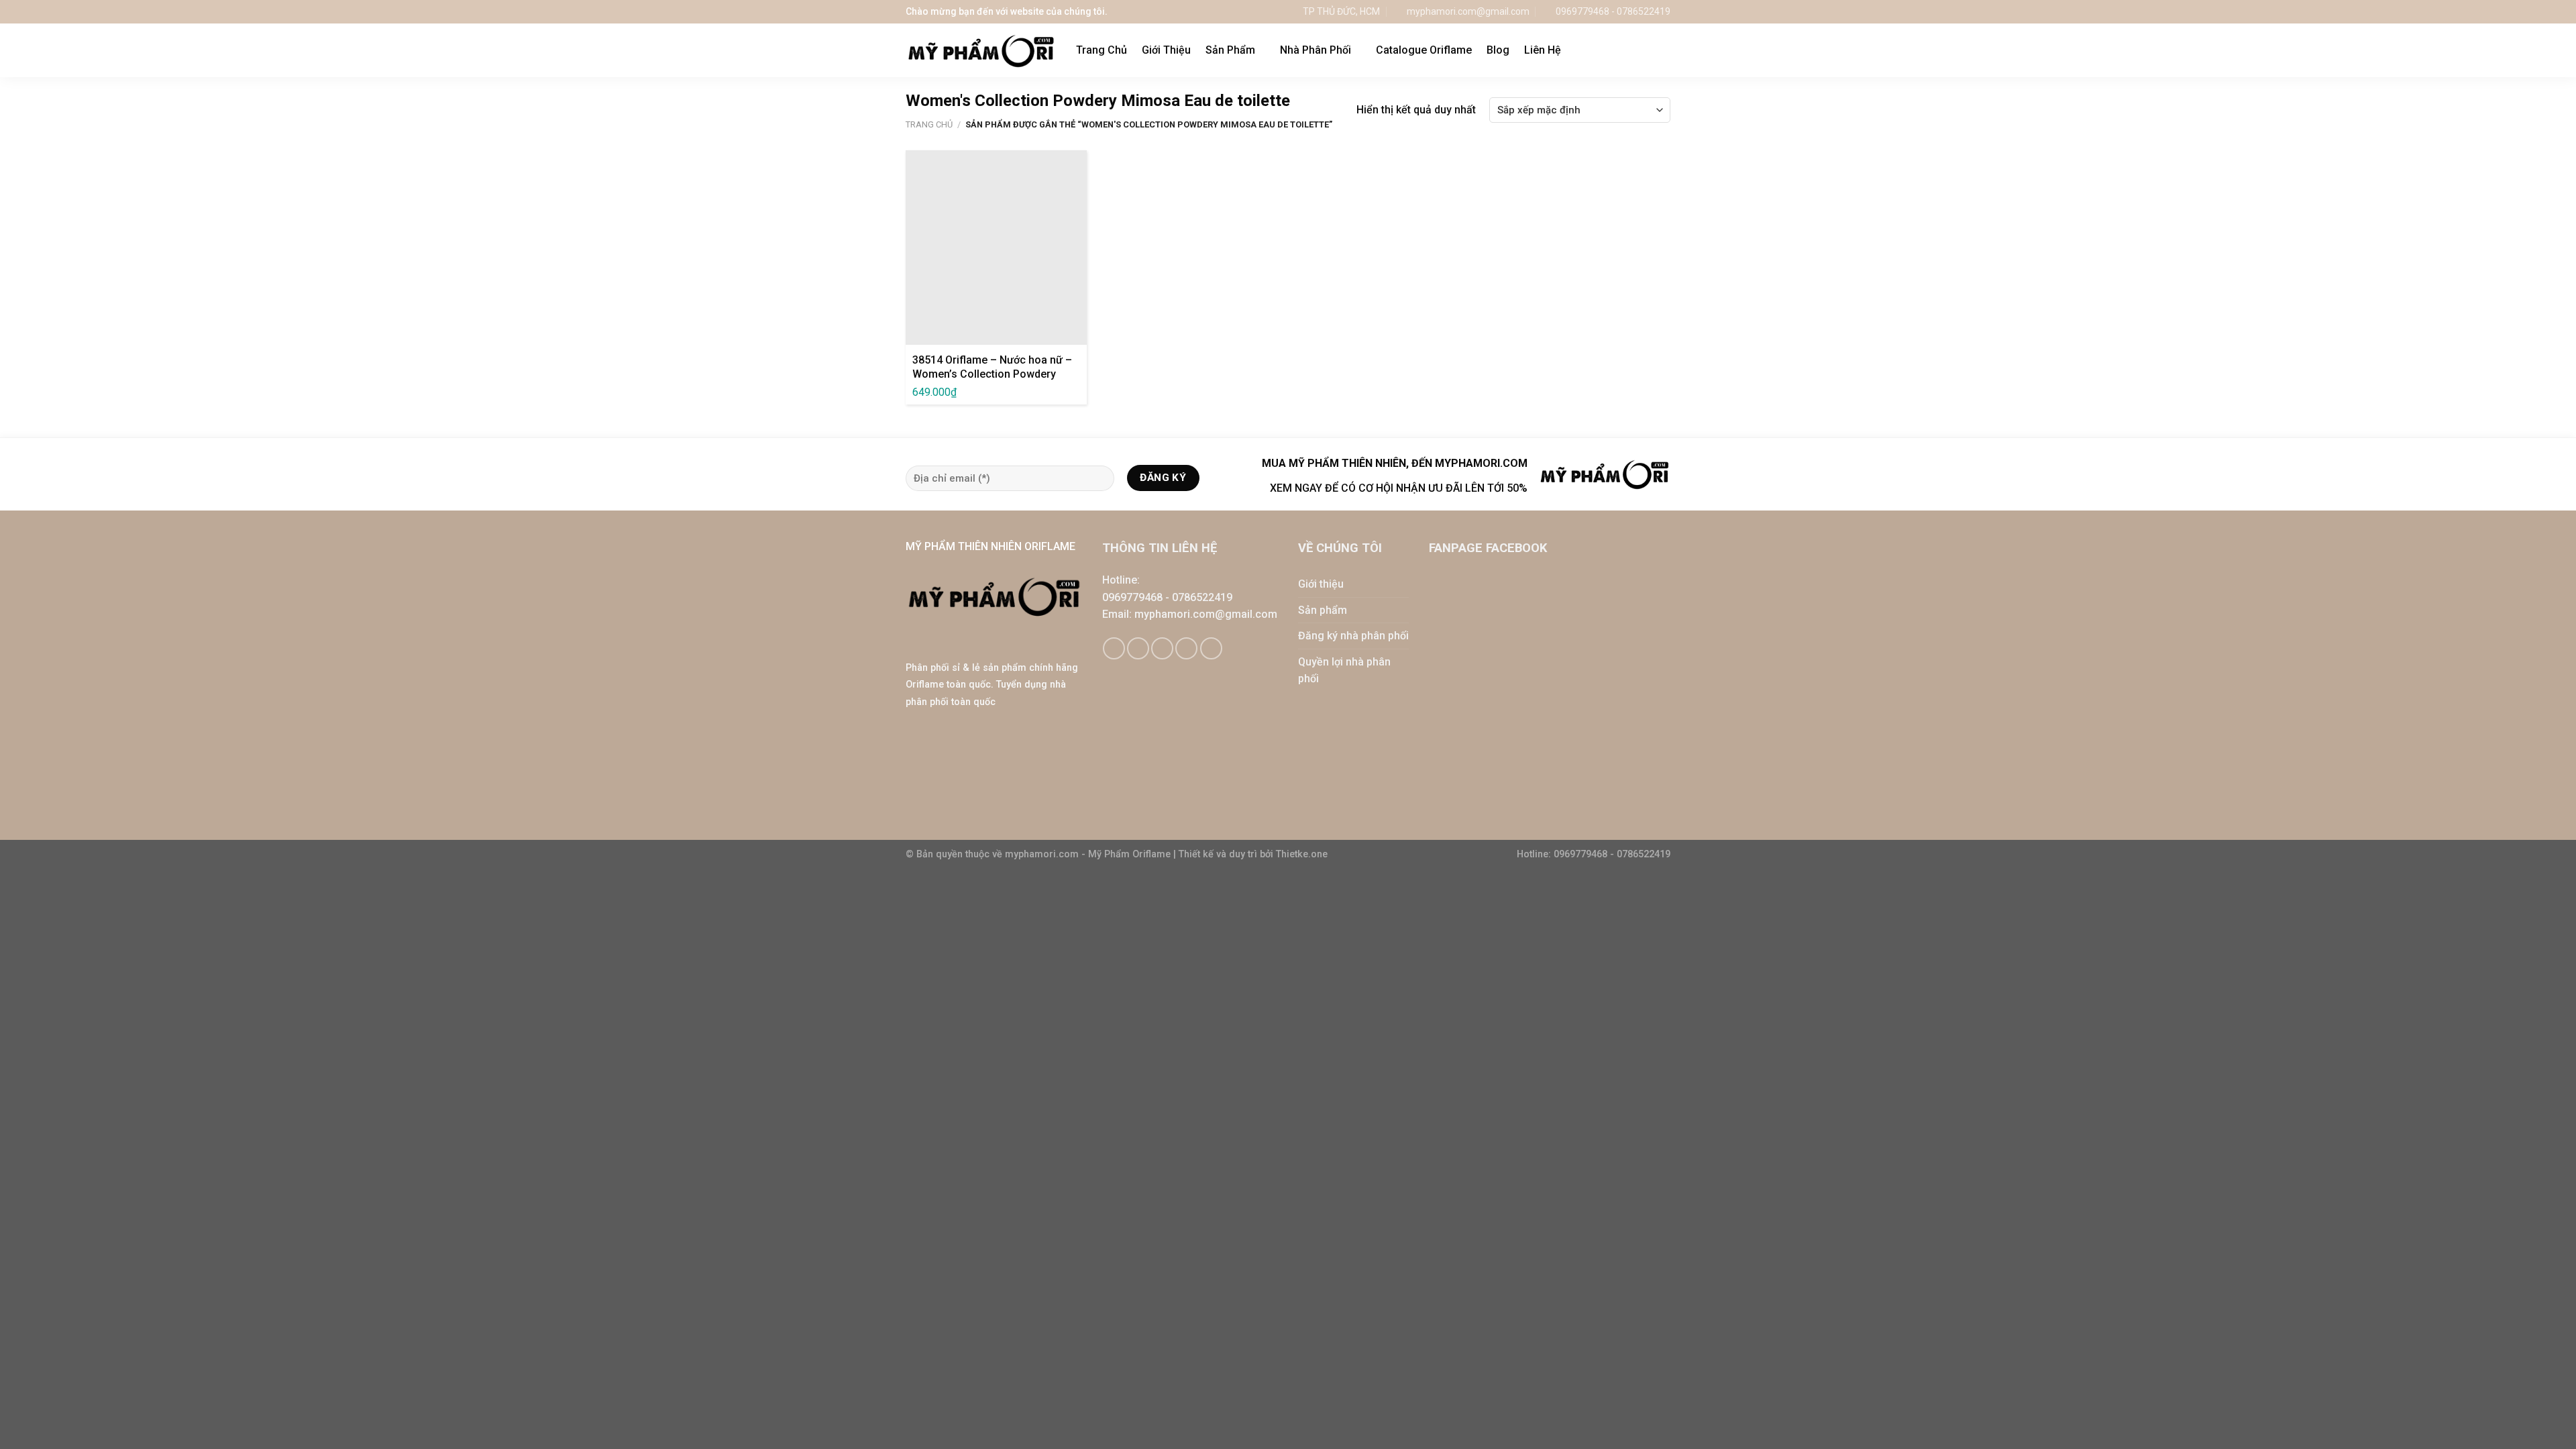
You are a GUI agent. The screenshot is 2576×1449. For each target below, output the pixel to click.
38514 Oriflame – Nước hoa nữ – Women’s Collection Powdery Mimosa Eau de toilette (992, 374)
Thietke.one (1302, 854)
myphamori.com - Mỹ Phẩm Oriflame (1089, 854)
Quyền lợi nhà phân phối (1344, 670)
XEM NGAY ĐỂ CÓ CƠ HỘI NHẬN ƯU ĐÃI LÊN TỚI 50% (1399, 488)
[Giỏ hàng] (1636, 50)
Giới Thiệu (1166, 50)
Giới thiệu (1321, 584)
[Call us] (1186, 648)
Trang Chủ (1102, 50)
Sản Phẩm (1230, 50)
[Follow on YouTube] (1211, 648)
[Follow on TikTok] (1138, 648)
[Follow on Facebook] (1114, 648)
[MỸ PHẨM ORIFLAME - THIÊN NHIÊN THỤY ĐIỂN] (981, 51)
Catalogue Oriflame (1424, 50)
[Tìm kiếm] (1664, 50)
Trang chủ (929, 124)
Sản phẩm (1323, 610)
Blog (1498, 50)
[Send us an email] (1162, 648)
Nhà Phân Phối (1316, 50)
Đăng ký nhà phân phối (1353, 636)
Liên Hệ (1543, 50)
